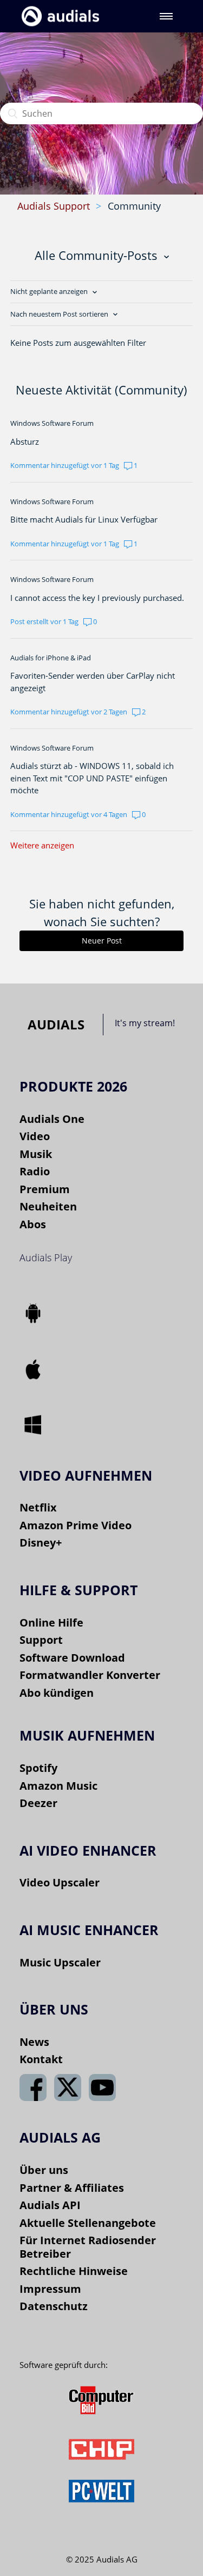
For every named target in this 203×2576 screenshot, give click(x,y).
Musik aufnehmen (87, 1735)
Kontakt (41, 2059)
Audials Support (54, 206)
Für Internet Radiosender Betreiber (88, 2247)
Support (41, 1640)
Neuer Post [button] (102, 941)
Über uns (44, 2170)
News (34, 2042)
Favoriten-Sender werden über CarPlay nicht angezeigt (93, 682)
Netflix (38, 1507)
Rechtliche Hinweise (74, 2271)
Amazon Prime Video (76, 1525)
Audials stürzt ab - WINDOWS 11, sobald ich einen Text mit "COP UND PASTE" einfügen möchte (92, 778)
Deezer (38, 1803)
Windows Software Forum (52, 423)
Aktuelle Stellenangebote (88, 2223)
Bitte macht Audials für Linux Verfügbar (84, 519)
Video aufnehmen (86, 1475)
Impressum (50, 2289)
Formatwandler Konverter (90, 1675)
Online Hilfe (51, 1622)
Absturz (25, 441)
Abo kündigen (57, 1693)
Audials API (50, 2205)
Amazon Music (58, 1786)
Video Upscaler (60, 1882)
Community (134, 206)
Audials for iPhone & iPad (51, 658)
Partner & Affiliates (72, 2188)
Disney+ (41, 1543)
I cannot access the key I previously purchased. (97, 598)
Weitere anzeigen (42, 845)
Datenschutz (54, 2306)
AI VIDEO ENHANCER (88, 1850)
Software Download (72, 1658)
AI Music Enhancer (89, 1930)
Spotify (38, 1768)
